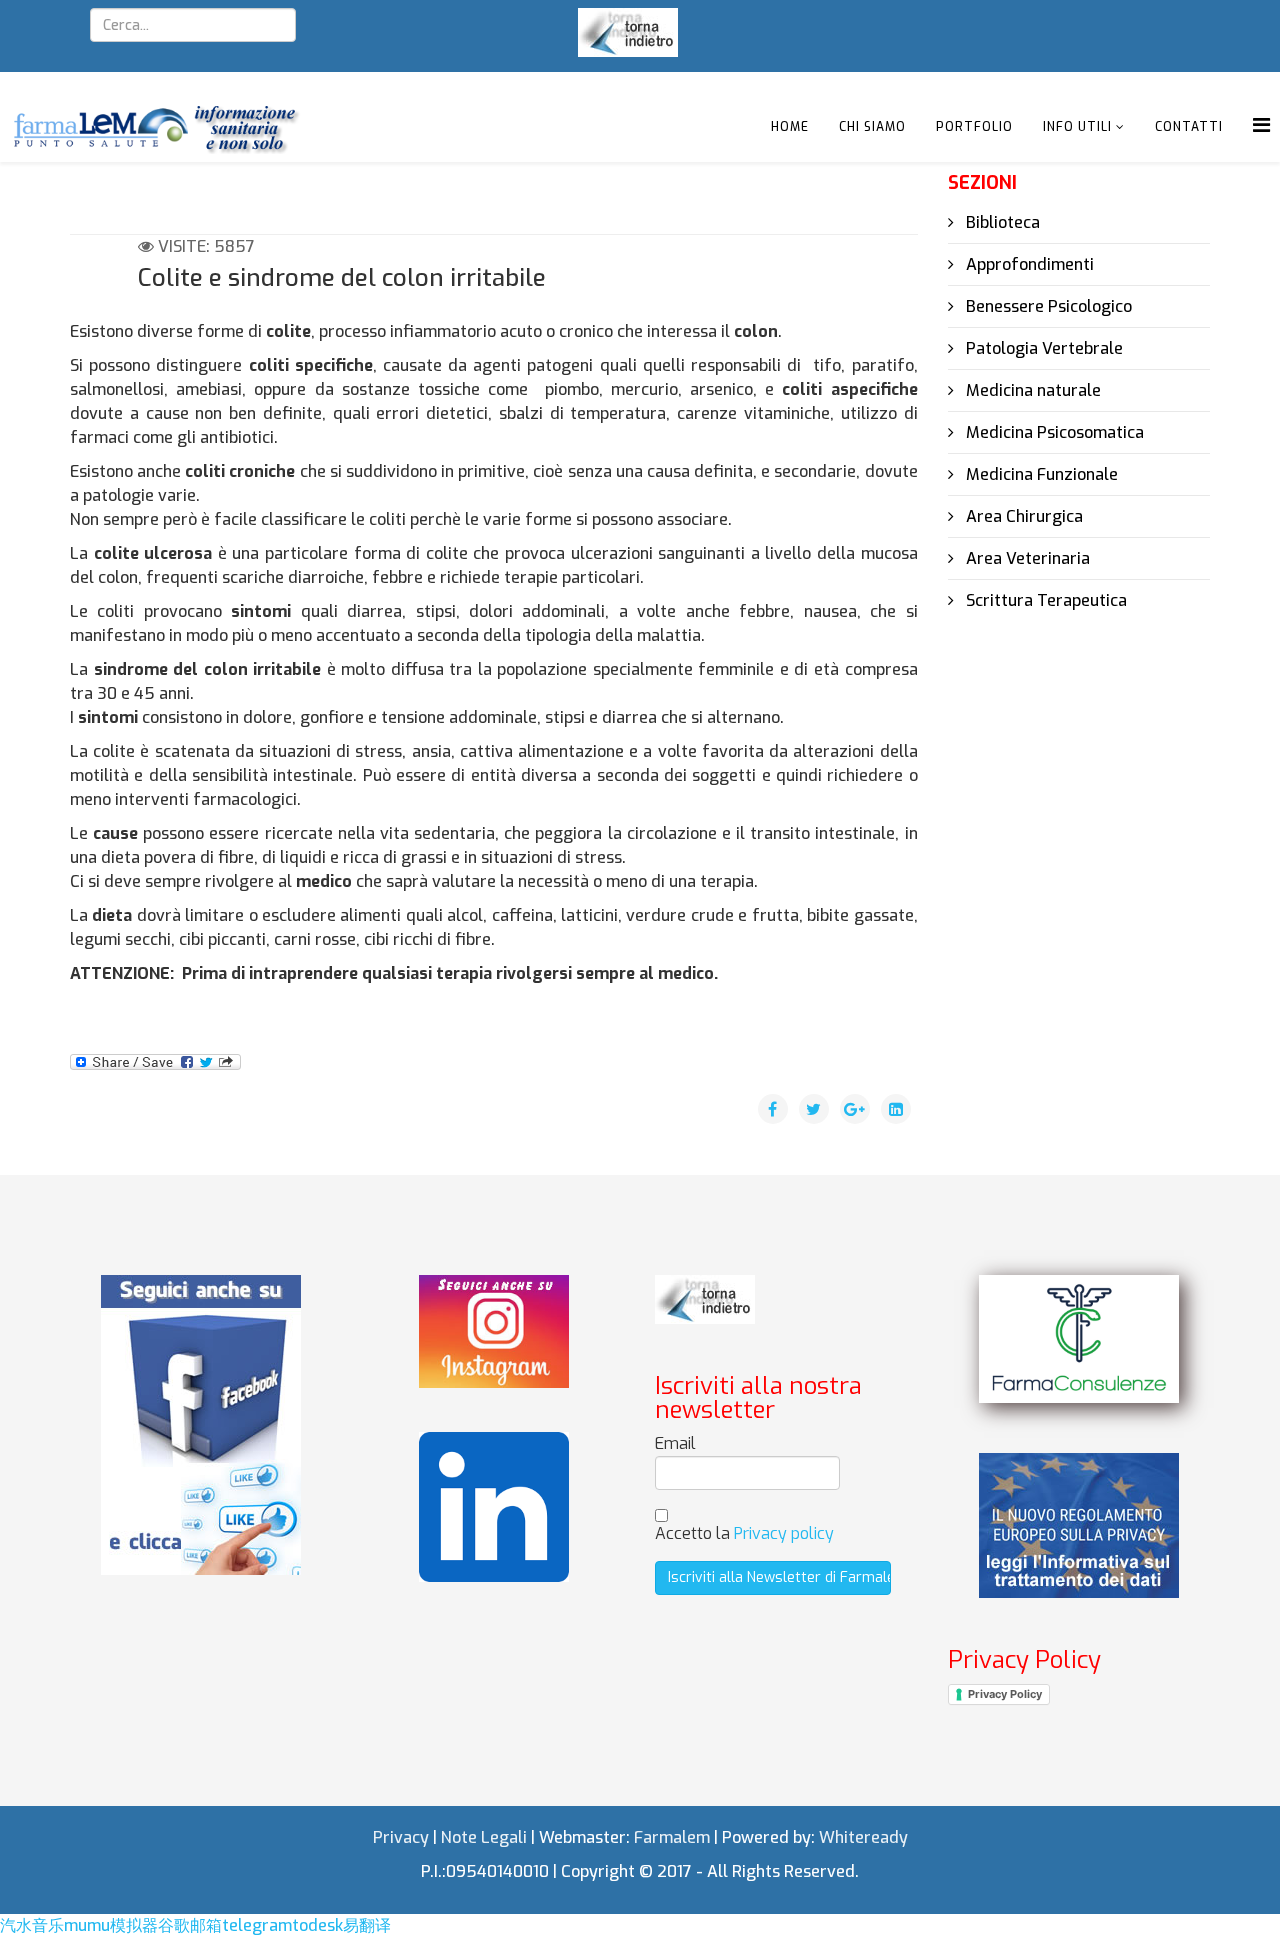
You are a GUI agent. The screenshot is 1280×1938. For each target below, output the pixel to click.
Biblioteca (1001, 222)
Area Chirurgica (1022, 516)
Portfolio (974, 127)
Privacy (401, 1837)
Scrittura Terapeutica (1044, 600)
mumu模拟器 (111, 1925)
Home (790, 127)
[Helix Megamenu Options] (1261, 125)
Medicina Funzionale (1040, 474)
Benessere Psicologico (1047, 306)
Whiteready (863, 1837)
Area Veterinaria (1026, 558)
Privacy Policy (1005, 1694)
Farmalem (672, 1837)
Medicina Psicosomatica (1053, 432)
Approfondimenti (1028, 264)
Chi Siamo (872, 127)
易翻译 (367, 1925)
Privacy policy (784, 1533)
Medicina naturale (1031, 390)
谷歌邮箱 (190, 1925)
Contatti (1189, 127)
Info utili (1077, 127)
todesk (317, 1925)
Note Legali (484, 1837)
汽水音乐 (32, 1925)
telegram (257, 1925)
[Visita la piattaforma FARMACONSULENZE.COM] (1079, 1338)
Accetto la (744, 1533)
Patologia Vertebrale (1042, 348)
